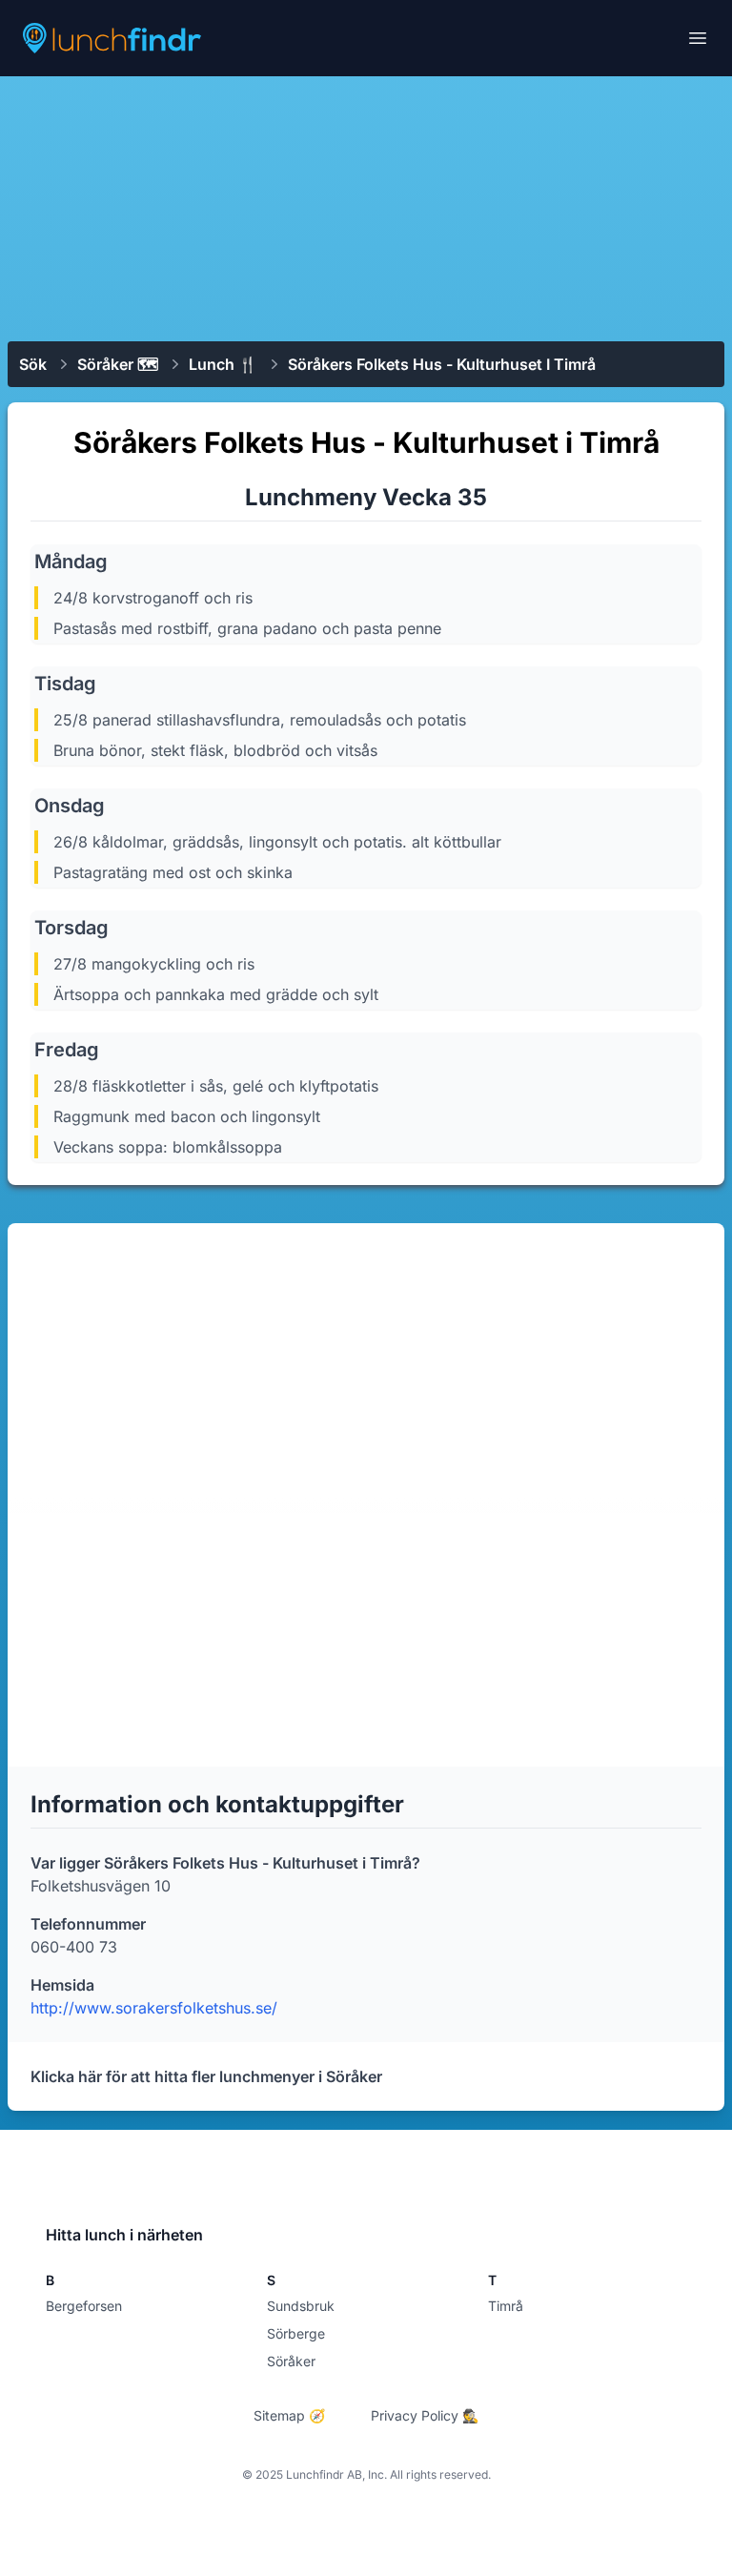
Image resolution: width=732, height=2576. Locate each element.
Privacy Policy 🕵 (425, 2415)
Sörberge (296, 2333)
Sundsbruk (301, 2306)
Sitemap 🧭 (289, 2415)
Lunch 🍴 (223, 364)
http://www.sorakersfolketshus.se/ (154, 2008)
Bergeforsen (84, 2306)
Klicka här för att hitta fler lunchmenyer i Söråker (206, 2076)
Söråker (291, 2361)
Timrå (506, 2306)
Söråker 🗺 (118, 364)
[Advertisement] (366, 207)
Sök (33, 364)
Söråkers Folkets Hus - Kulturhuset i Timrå (442, 364)
